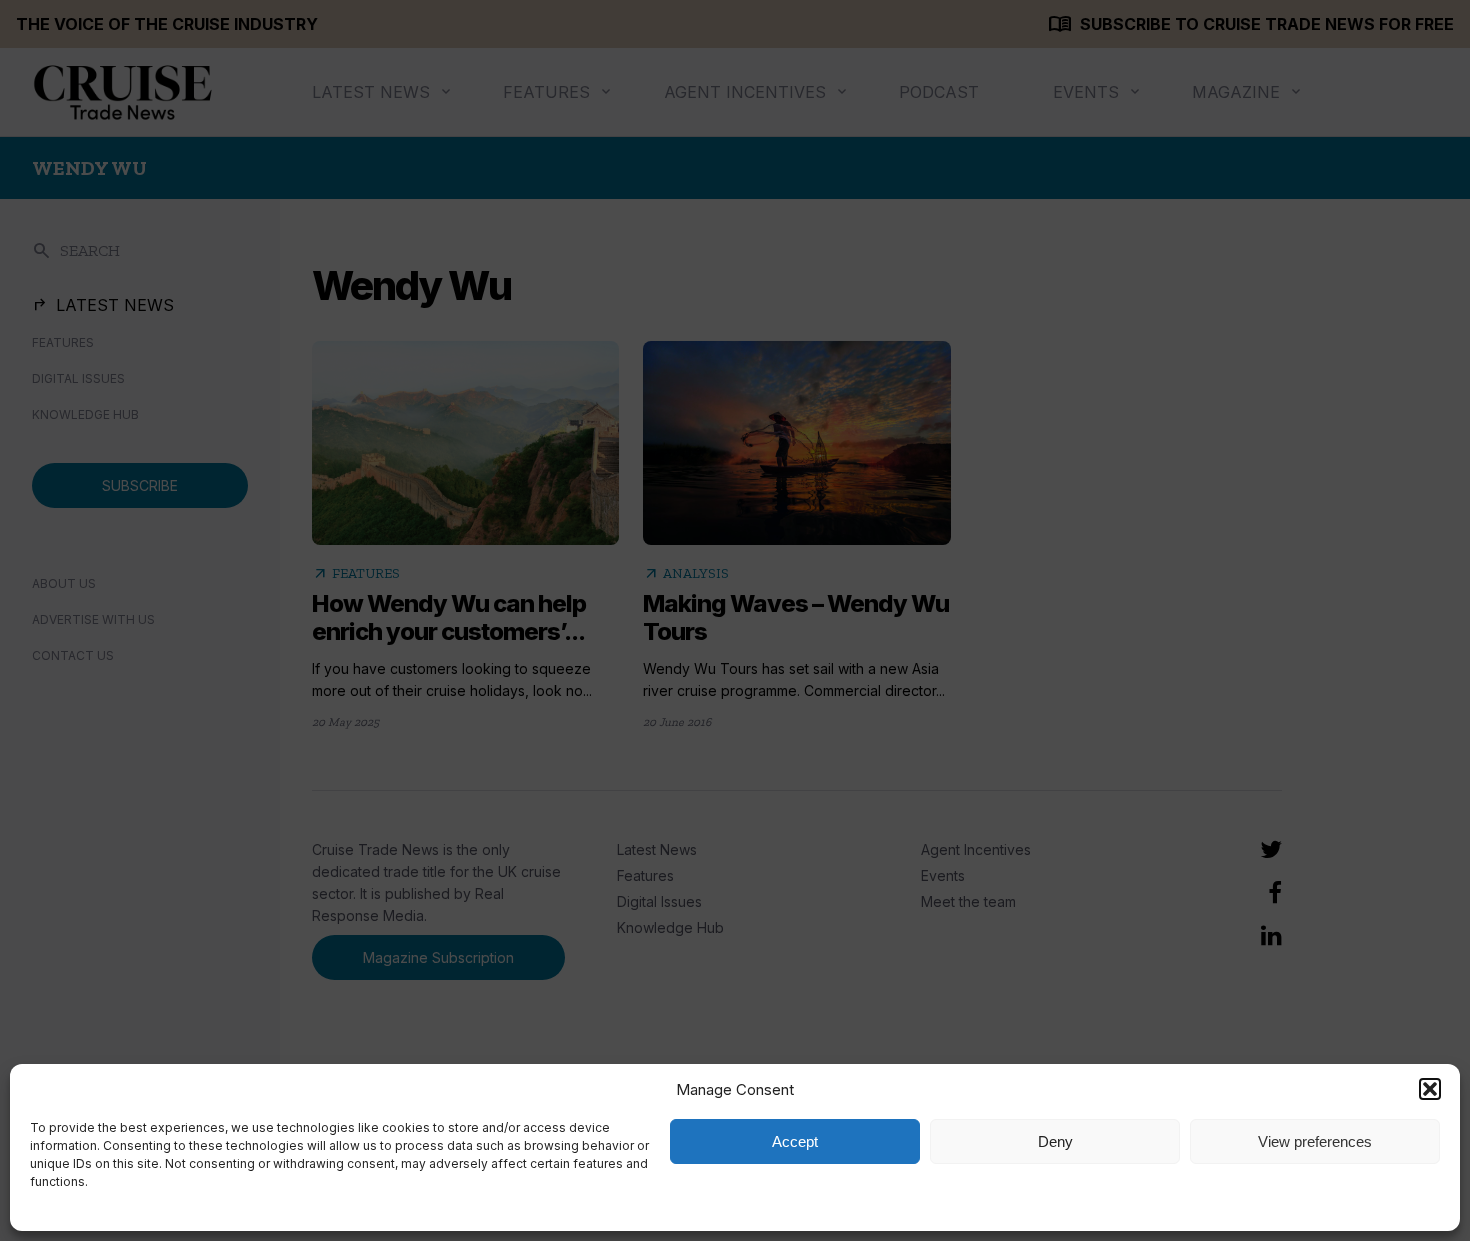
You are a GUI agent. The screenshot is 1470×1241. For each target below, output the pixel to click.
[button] (1430, 1089)
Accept (795, 1141)
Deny (1055, 1141)
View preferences (1315, 1141)
